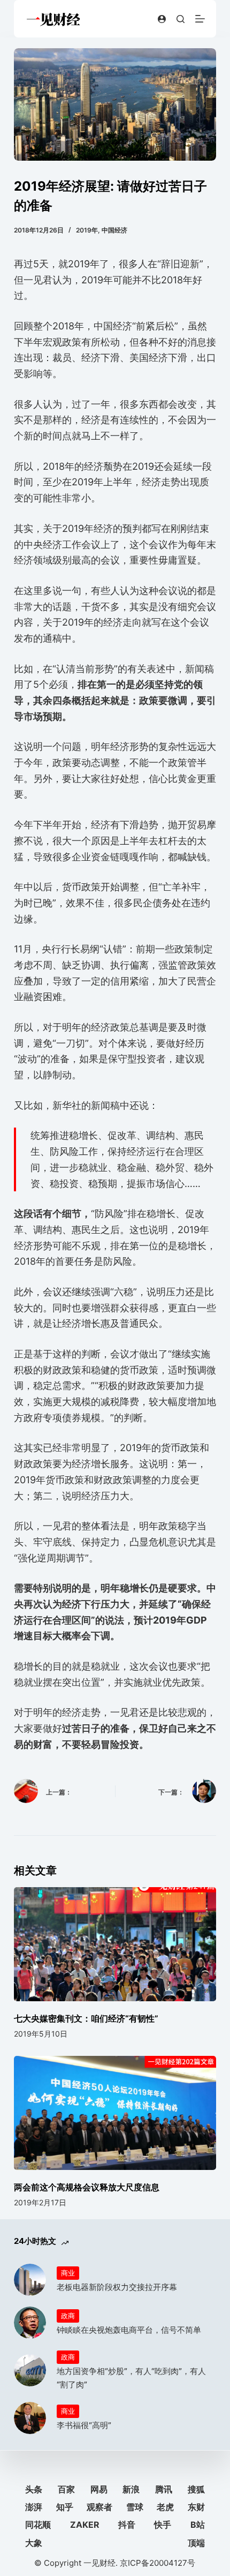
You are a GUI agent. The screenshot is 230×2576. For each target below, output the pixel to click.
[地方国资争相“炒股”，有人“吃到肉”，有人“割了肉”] (30, 2370)
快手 (163, 2525)
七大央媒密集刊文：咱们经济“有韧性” (86, 2018)
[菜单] (200, 19)
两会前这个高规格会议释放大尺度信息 (87, 2187)
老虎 (165, 2507)
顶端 (196, 2543)
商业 (68, 2273)
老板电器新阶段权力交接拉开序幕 (117, 2287)
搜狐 (196, 2489)
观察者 (99, 2507)
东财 (196, 2507)
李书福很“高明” (84, 2425)
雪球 (135, 2507)
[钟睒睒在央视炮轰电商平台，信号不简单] (30, 2323)
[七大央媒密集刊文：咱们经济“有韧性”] (115, 1944)
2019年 (87, 230)
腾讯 (164, 2489)
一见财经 (99, 2563)
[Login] (162, 19)
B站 (198, 2525)
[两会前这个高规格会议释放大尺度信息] (115, 2113)
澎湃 (34, 2507)
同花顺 (38, 2525)
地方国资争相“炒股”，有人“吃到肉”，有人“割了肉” (131, 2378)
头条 (34, 2489)
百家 (66, 2489)
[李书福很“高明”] (30, 2418)
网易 (99, 2489)
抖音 (127, 2525)
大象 (34, 2543)
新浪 (131, 2489)
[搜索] (181, 19)
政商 (68, 2316)
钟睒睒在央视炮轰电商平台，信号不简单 (129, 2330)
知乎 (65, 2507)
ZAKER (85, 2525)
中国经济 (114, 230)
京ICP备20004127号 (158, 2563)
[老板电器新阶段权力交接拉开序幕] (30, 2280)
